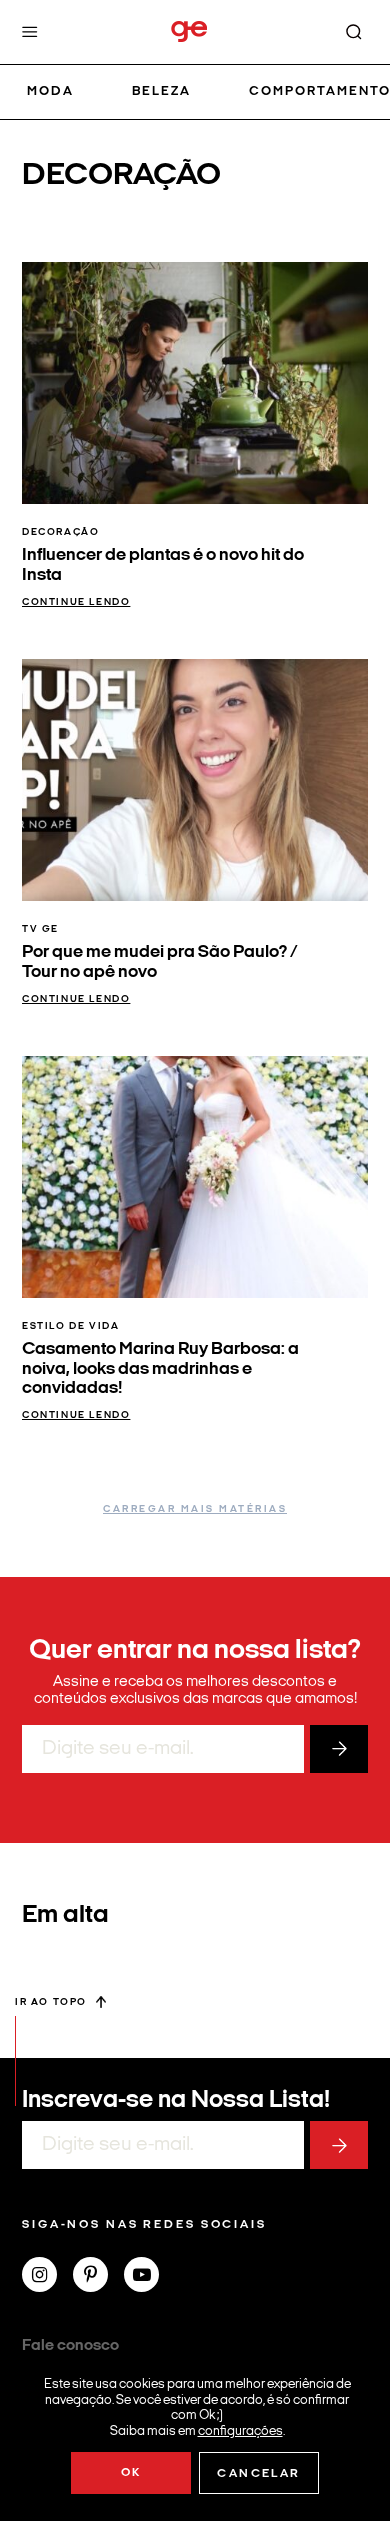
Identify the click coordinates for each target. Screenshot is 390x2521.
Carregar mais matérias (195, 1509)
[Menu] (30, 32)
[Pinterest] (98, 2277)
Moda (50, 91)
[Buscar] (354, 32)
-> (339, 1749)
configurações (240, 2430)
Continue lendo (76, 602)
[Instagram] (47, 2277)
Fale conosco (70, 2346)
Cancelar (258, 2474)
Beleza (161, 91)
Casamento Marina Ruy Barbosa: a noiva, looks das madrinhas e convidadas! (160, 1369)
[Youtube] (149, 2277)
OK (131, 2473)
